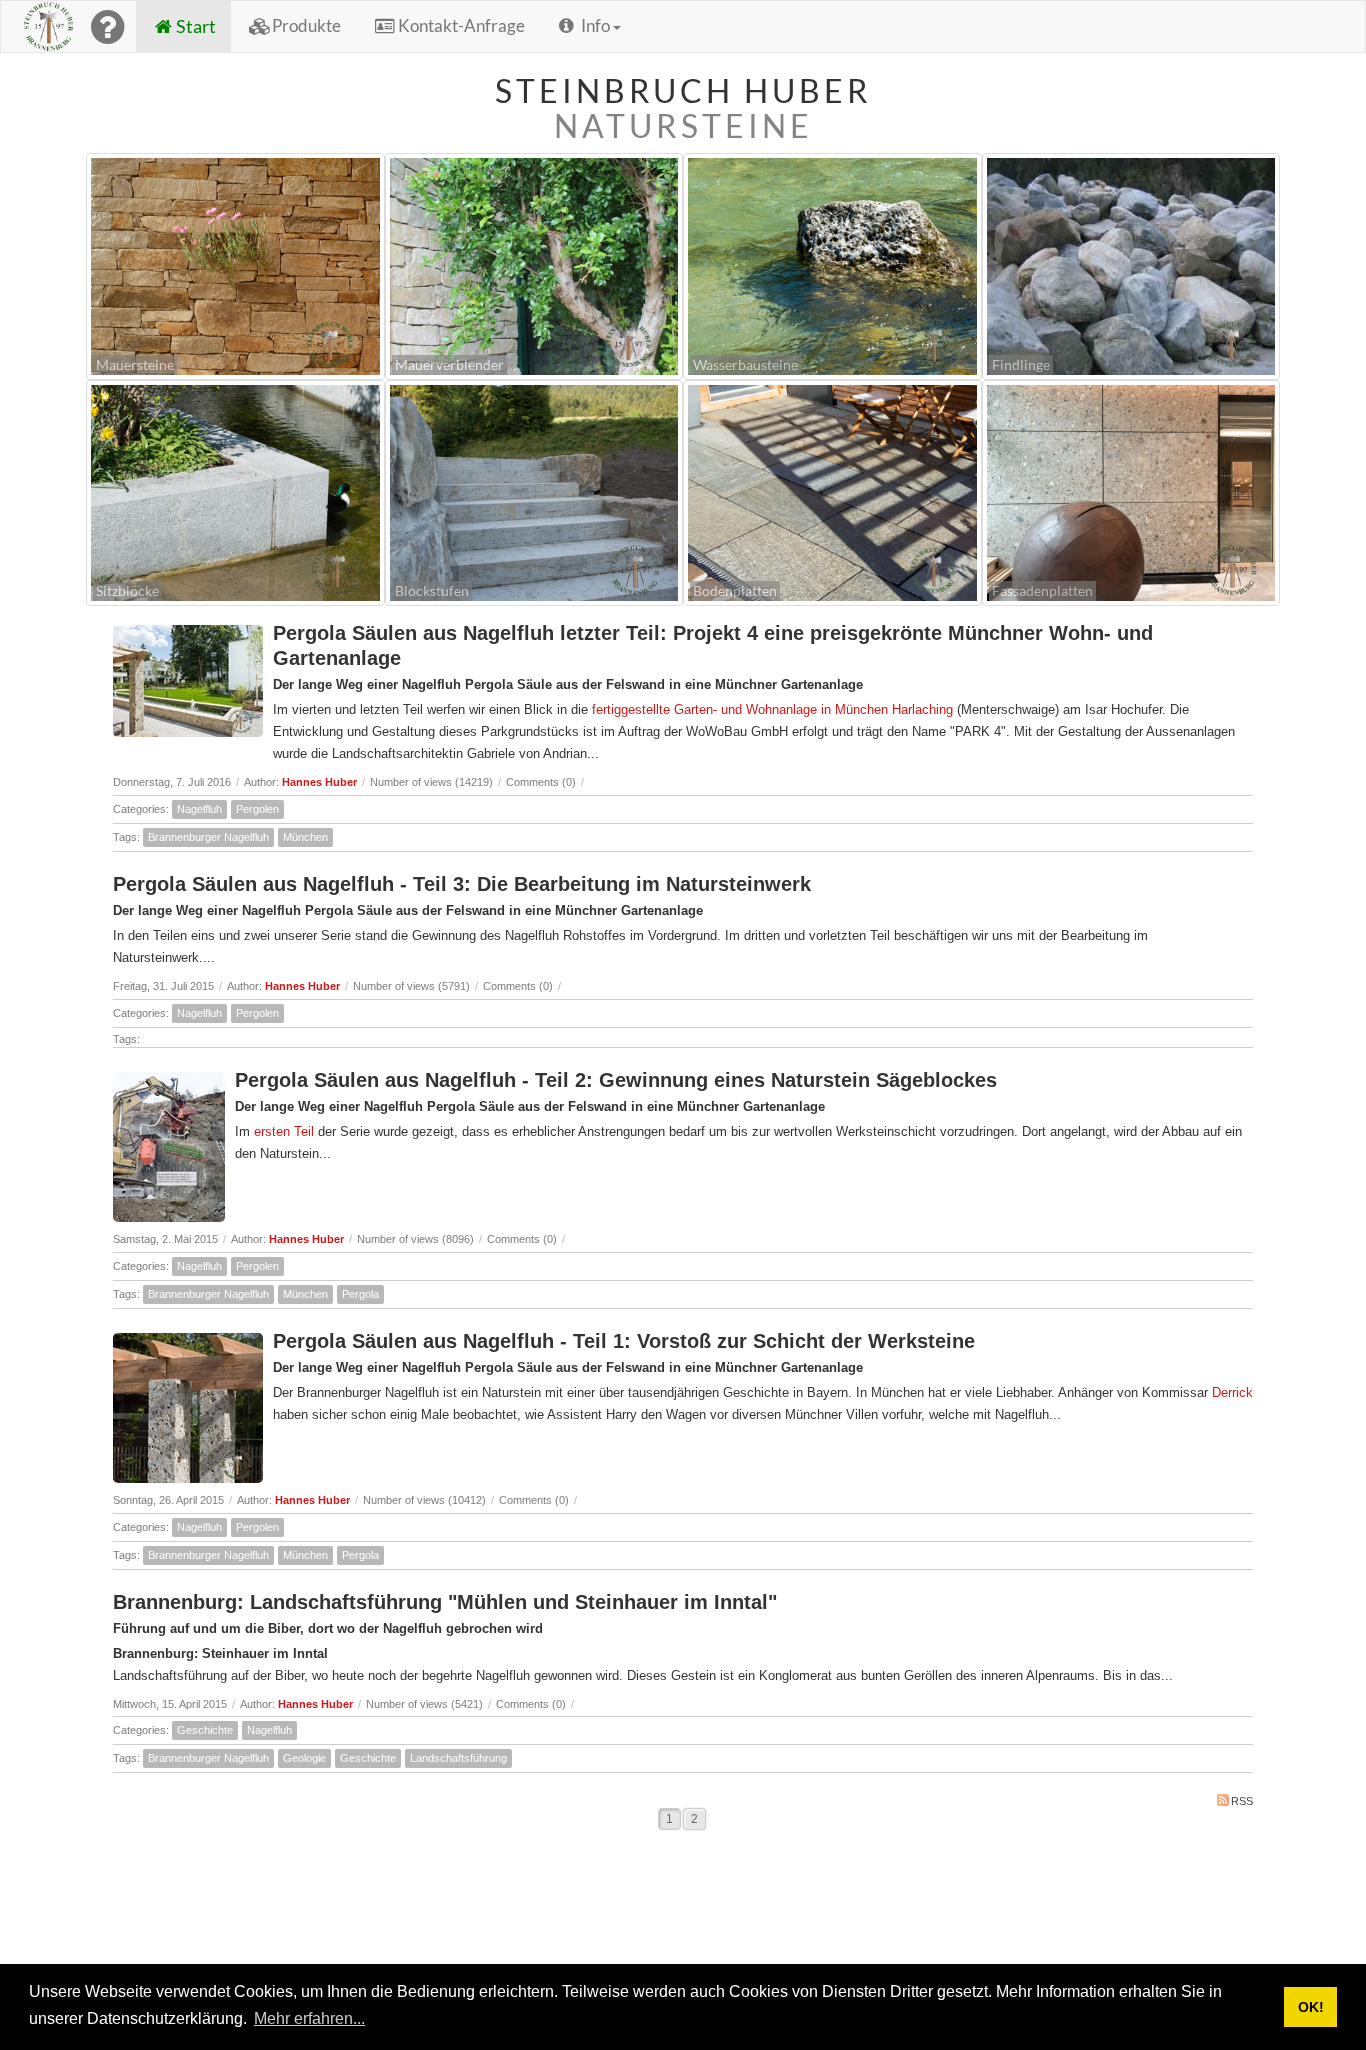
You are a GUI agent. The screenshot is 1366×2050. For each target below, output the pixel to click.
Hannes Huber (319, 782)
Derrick (1232, 1392)
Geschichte (205, 1730)
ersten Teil (284, 1131)
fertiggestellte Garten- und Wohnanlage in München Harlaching (770, 709)
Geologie (304, 1758)
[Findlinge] (1131, 264)
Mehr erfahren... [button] (309, 2018)
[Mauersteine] (235, 264)
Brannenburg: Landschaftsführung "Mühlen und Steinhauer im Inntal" (445, 1602)
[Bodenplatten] (832, 490)
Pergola (360, 1294)
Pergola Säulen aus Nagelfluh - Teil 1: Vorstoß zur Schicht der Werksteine (624, 1341)
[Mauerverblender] (534, 264)
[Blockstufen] (534, 490)
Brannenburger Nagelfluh (208, 837)
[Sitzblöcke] (235, 490)
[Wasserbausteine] (832, 264)
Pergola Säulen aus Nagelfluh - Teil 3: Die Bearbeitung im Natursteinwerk (462, 884)
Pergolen (257, 809)
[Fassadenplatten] (1131, 490)
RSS (1242, 1801)
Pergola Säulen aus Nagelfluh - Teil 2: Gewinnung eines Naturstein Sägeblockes (616, 1080)
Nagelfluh (199, 809)
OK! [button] (1311, 2007)
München (305, 837)
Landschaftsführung (458, 1758)
